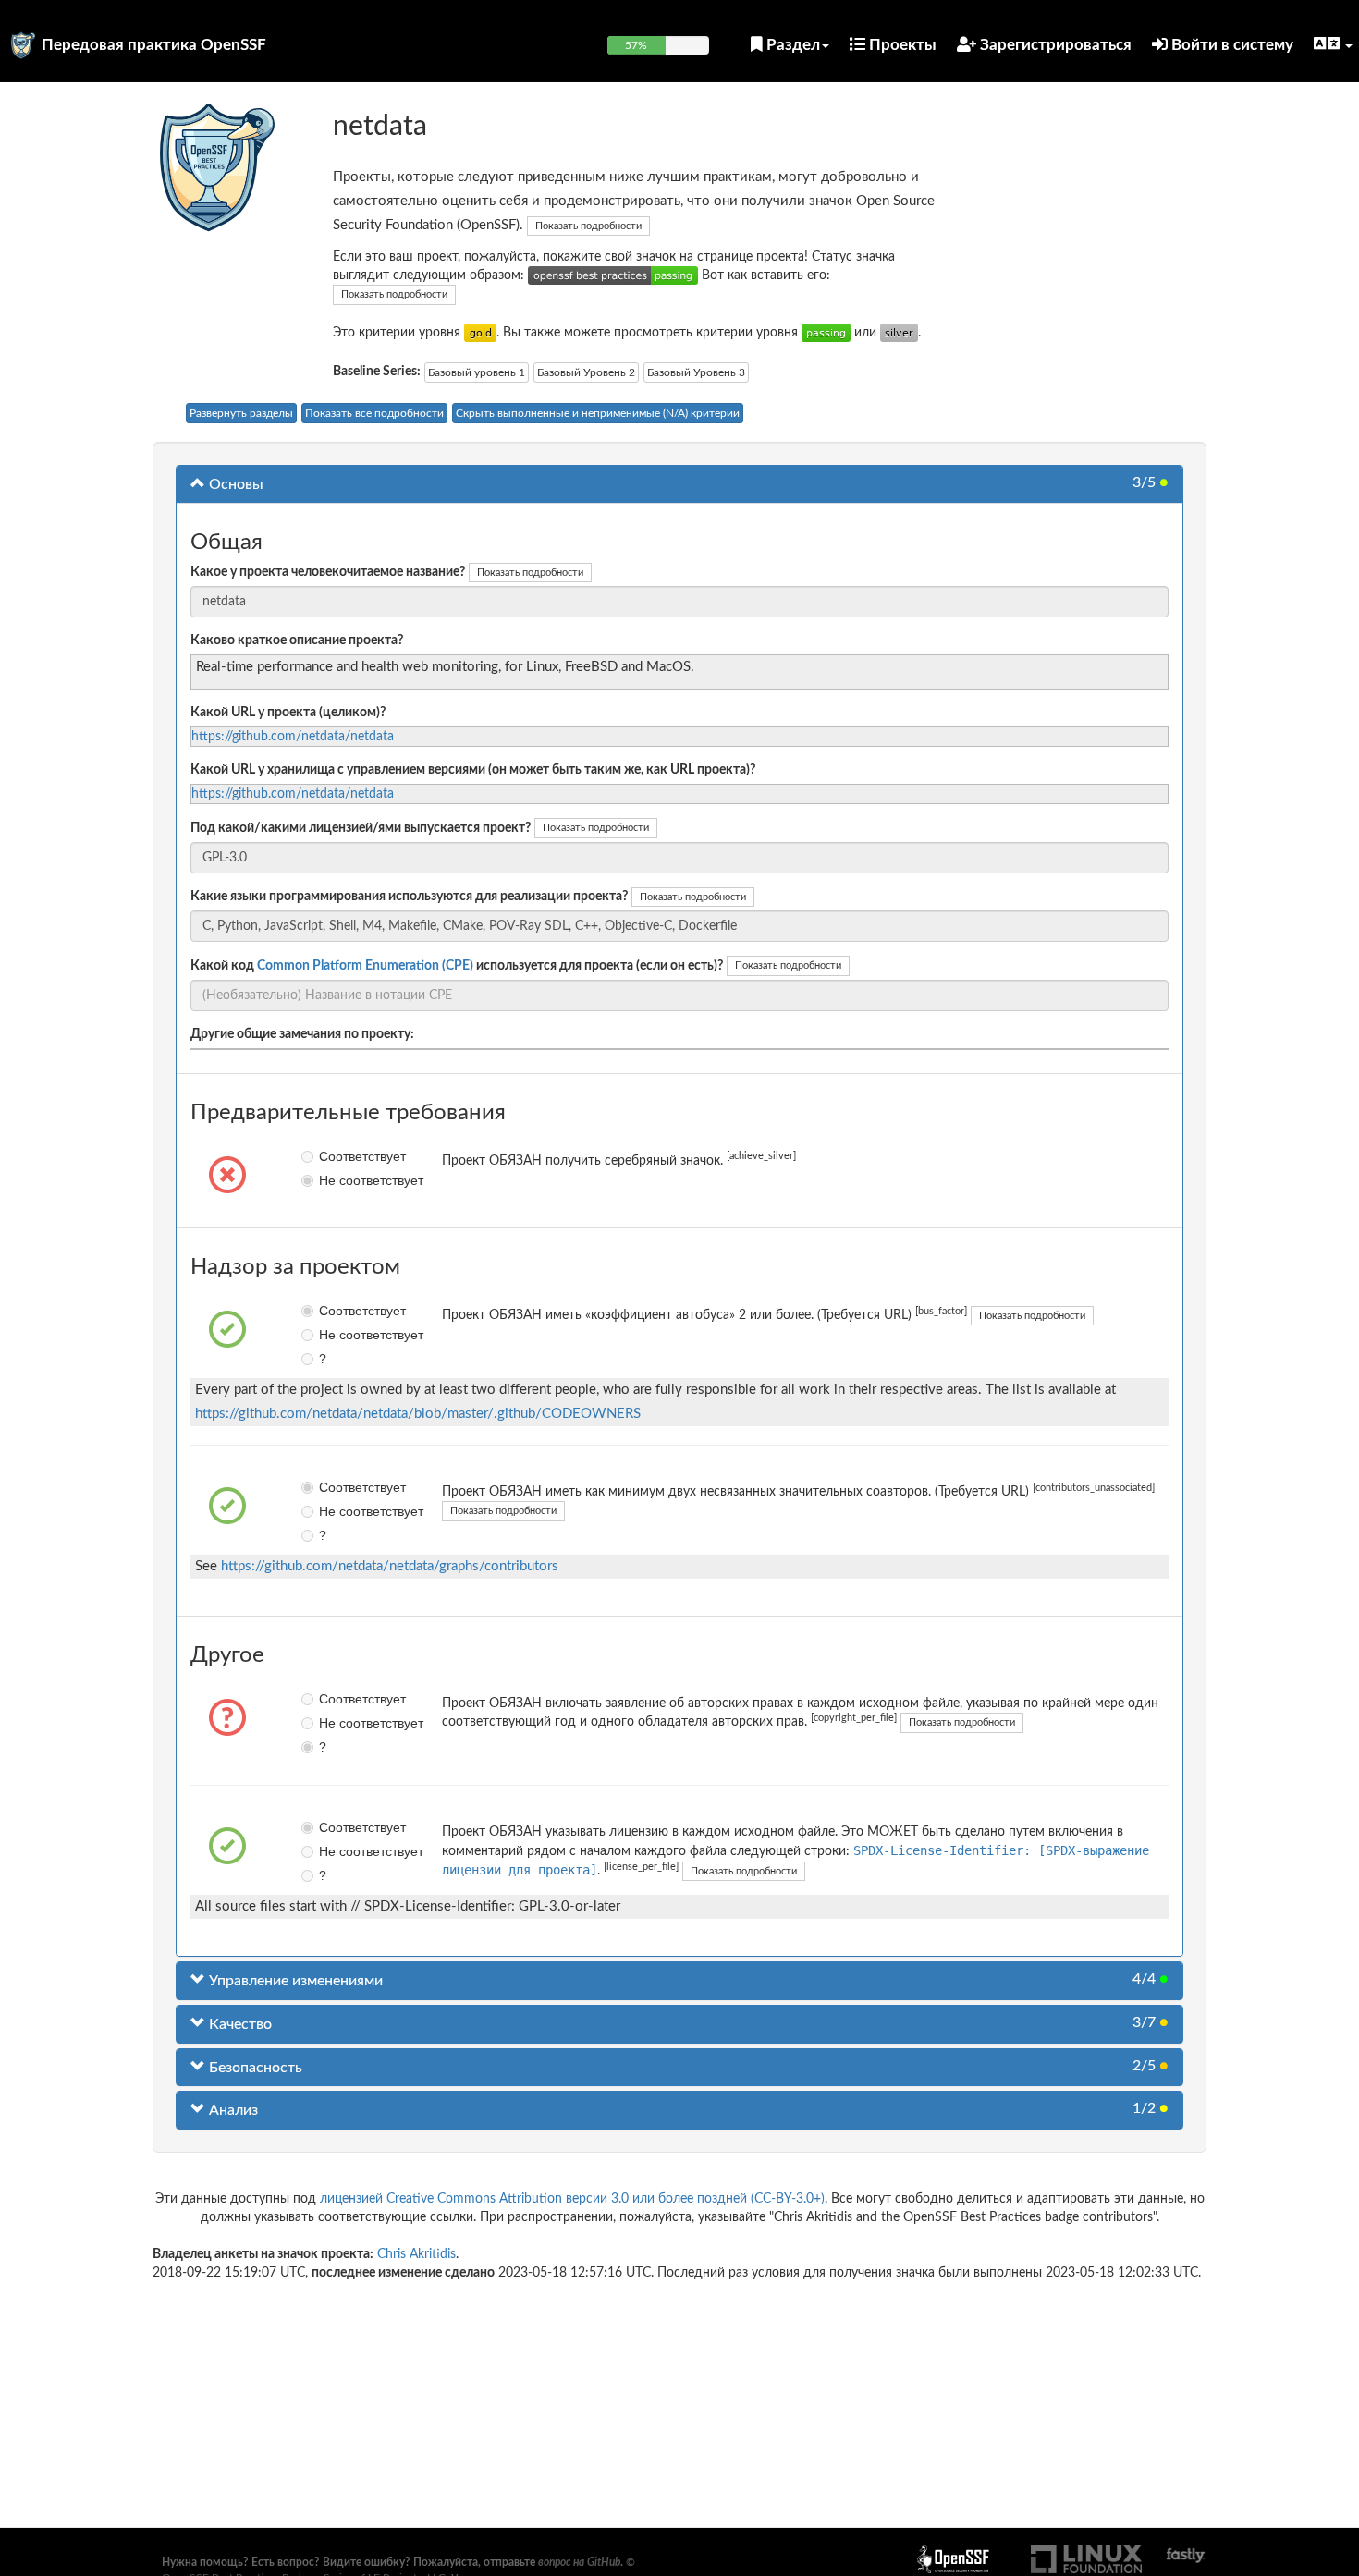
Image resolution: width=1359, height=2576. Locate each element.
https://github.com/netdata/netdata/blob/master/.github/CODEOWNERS (418, 1414)
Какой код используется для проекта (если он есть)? (457, 966)
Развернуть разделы (241, 413)
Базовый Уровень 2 (586, 372)
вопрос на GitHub (579, 2562)
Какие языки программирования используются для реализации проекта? (409, 897)
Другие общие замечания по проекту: (302, 1034)
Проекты (901, 45)
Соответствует (332, 1156)
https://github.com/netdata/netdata (293, 737)
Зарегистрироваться (1054, 45)
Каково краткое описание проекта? (297, 641)
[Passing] (826, 333)
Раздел (791, 45)
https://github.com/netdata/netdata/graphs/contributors (390, 1566)
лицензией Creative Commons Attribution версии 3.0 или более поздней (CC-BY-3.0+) (572, 2199)
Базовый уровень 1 (477, 372)
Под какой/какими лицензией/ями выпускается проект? (361, 828)
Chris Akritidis (416, 2254)
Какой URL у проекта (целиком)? (288, 713)
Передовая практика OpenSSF (154, 45)
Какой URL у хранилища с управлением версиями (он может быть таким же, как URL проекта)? (473, 770)
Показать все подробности (374, 413)
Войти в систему (1230, 45)
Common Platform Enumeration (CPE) (365, 966)
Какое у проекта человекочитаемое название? (328, 572)
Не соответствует (332, 1180)
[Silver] (899, 333)
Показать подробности (588, 226)
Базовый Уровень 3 (696, 372)
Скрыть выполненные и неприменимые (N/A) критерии (598, 413)
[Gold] (480, 333)
